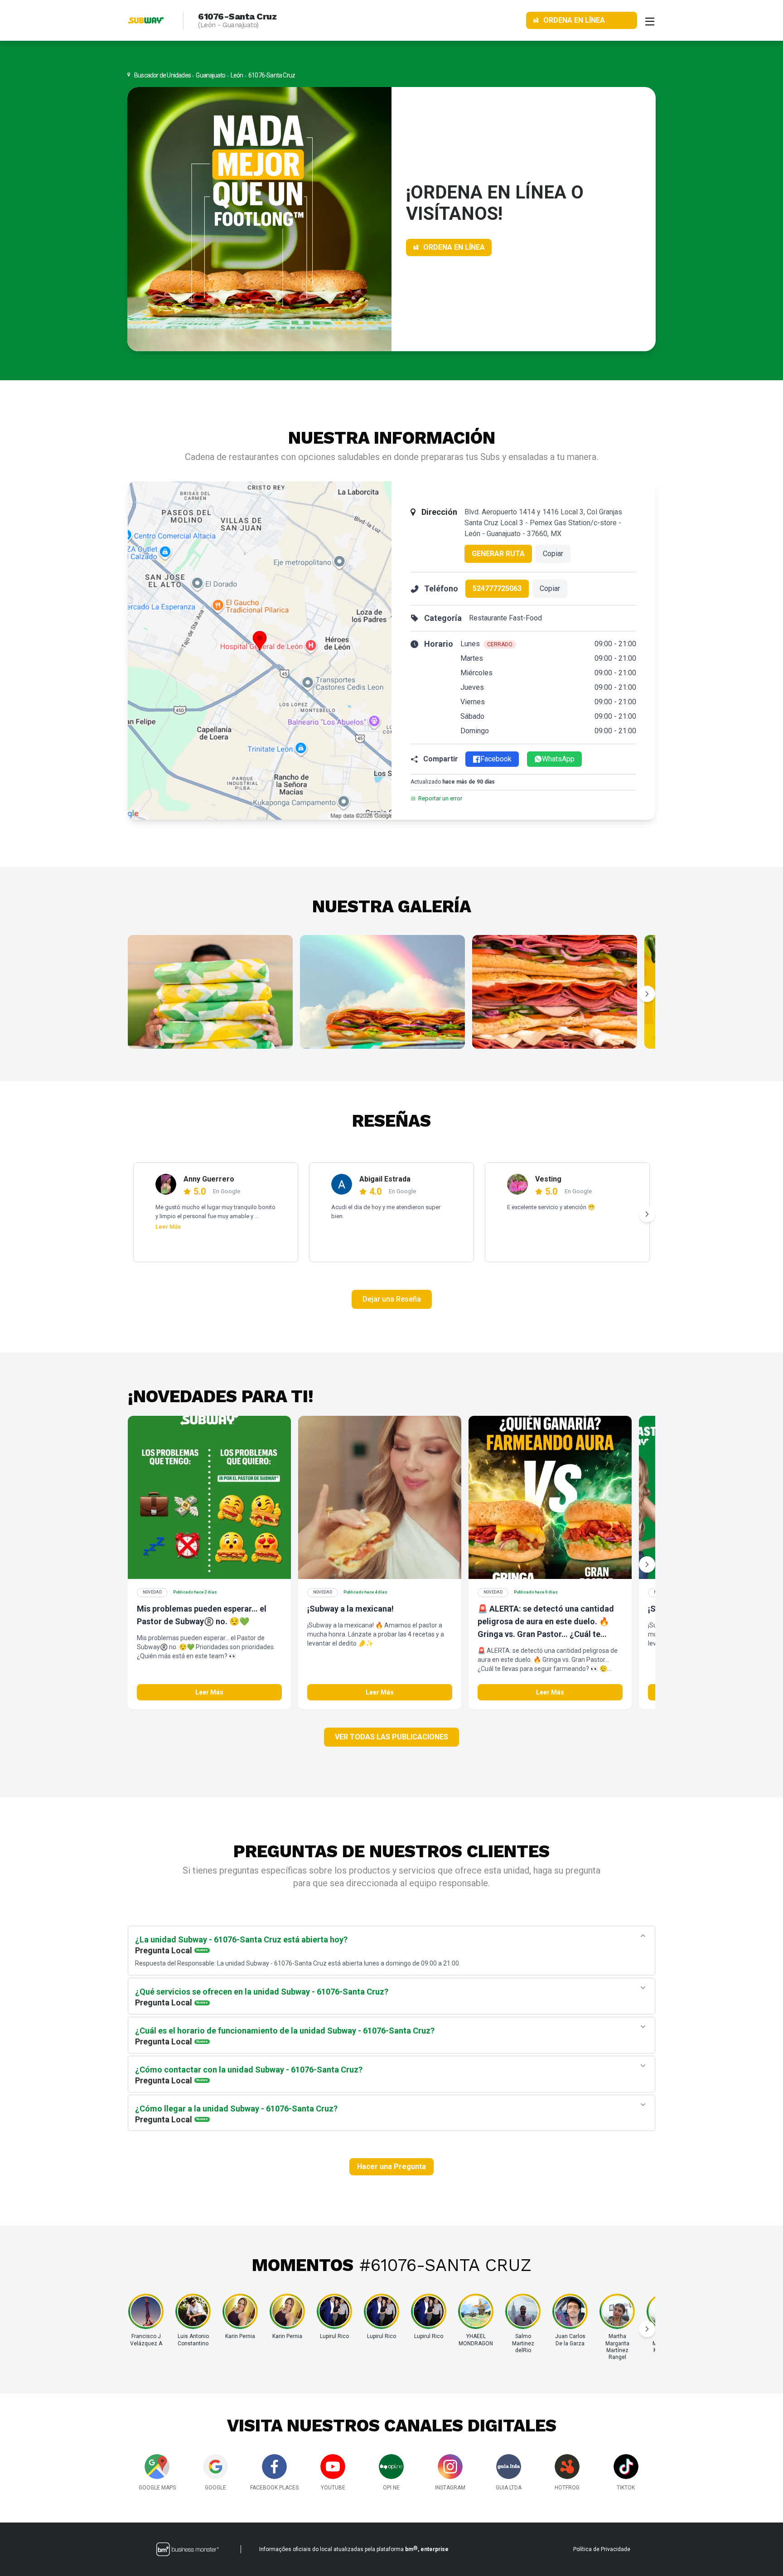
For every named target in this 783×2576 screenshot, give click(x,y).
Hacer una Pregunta (391, 2167)
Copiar (553, 554)
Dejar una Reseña (392, 1299)
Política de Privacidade (602, 2549)
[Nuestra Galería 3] (555, 992)
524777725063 (497, 588)
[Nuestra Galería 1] (210, 992)
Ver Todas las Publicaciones (391, 1737)
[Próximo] (647, 994)
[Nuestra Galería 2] (382, 992)
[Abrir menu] (650, 20)
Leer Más (168, 1227)
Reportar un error (440, 798)
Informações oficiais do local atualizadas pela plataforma (354, 2549)
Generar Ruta (498, 554)
